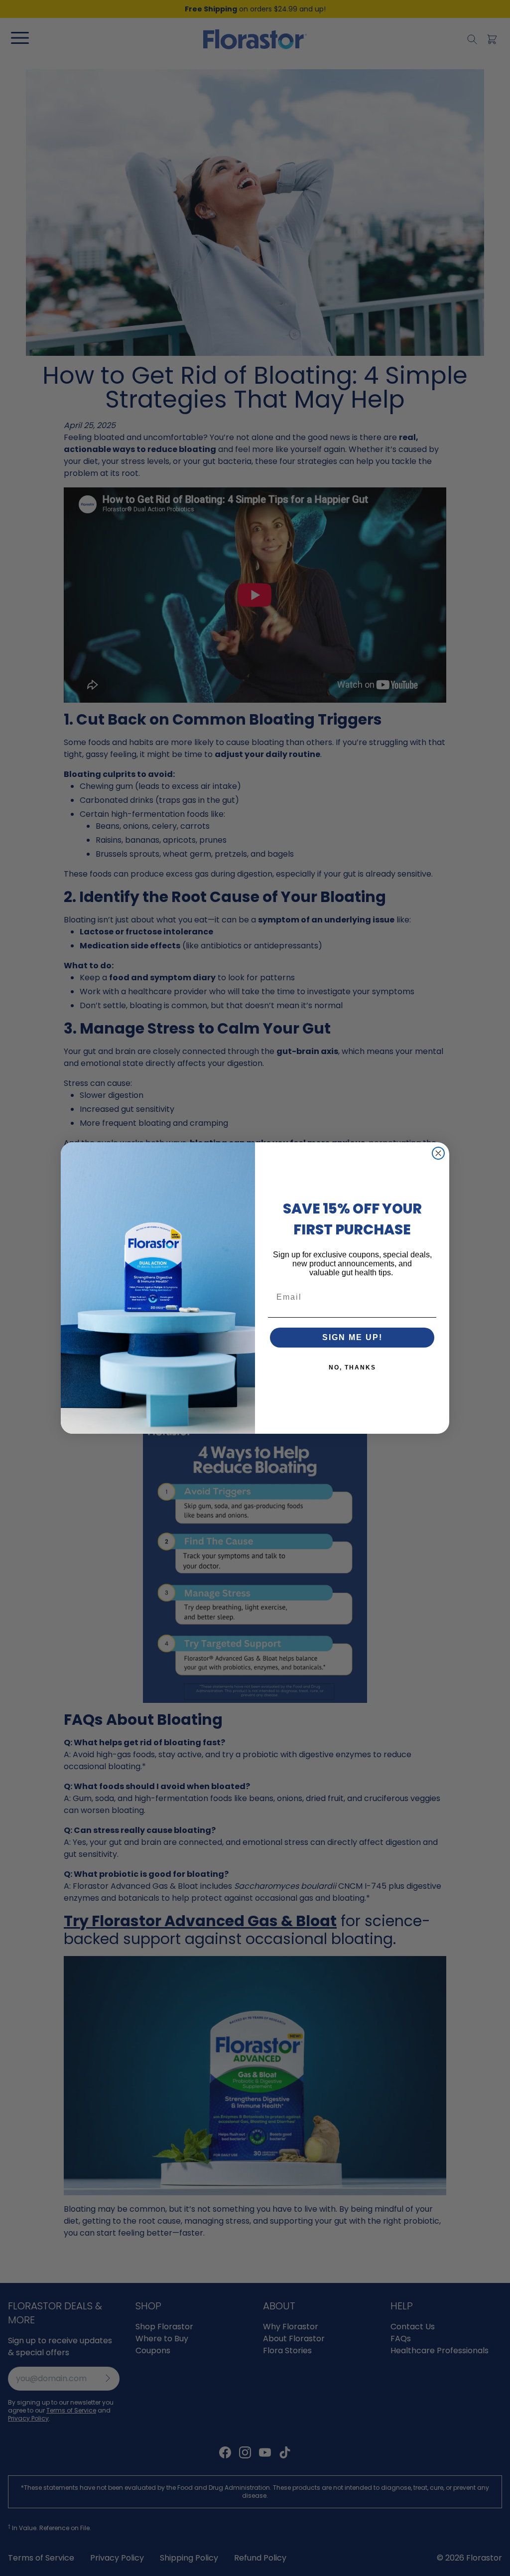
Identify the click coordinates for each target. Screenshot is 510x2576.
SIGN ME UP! (352, 1337)
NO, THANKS (352, 1367)
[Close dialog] (438, 1153)
